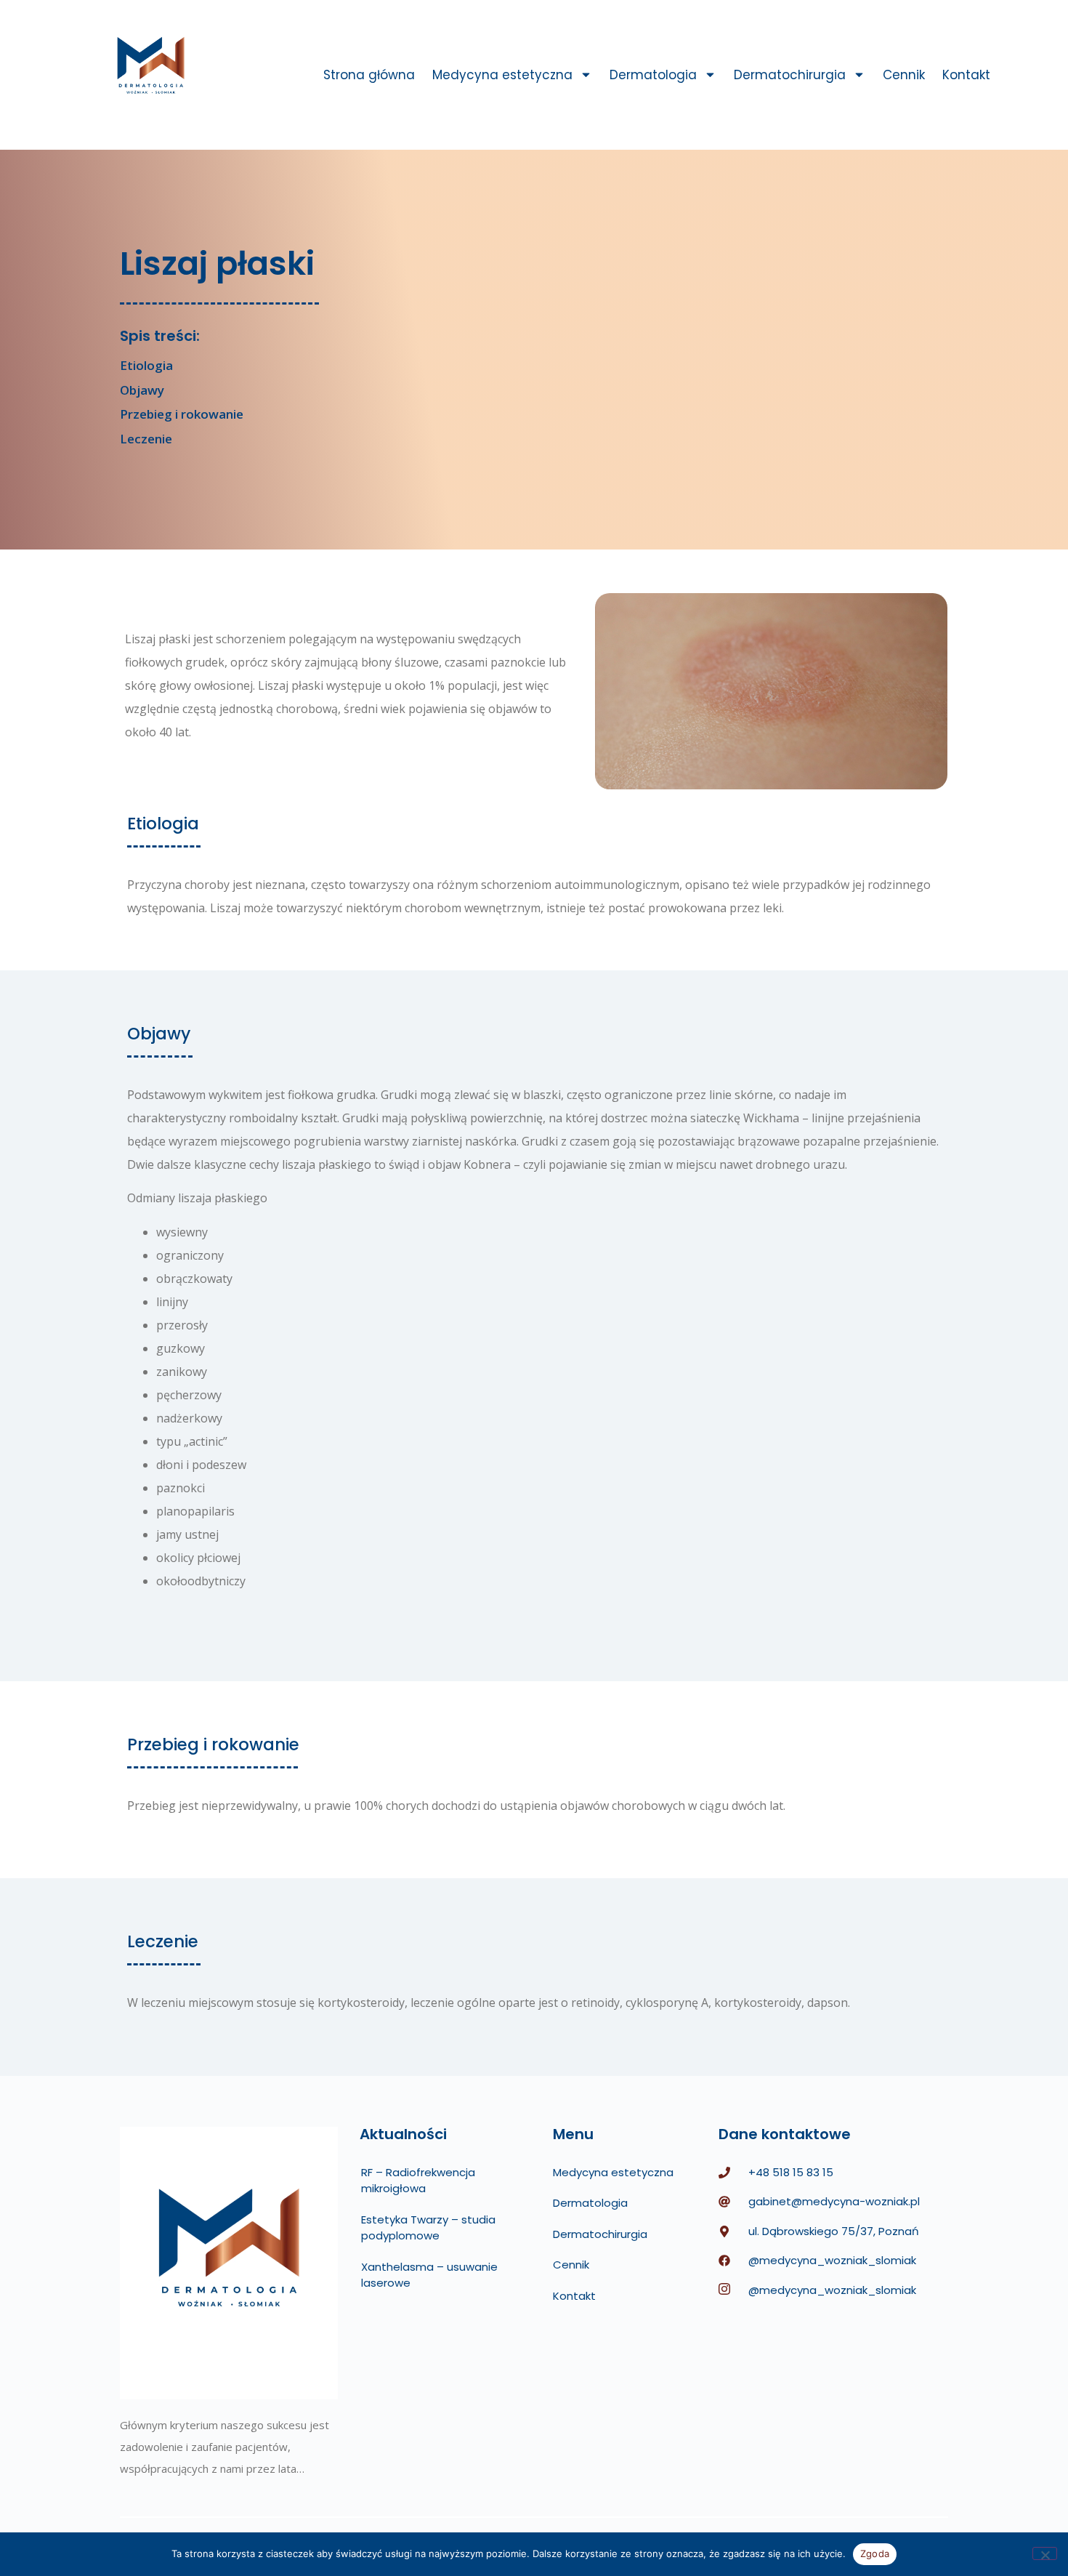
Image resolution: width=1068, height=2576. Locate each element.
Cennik (904, 75)
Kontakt (966, 75)
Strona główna (369, 75)
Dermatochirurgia (790, 75)
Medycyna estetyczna (502, 75)
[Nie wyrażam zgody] (1045, 2553)
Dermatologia (653, 75)
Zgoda (875, 2553)
